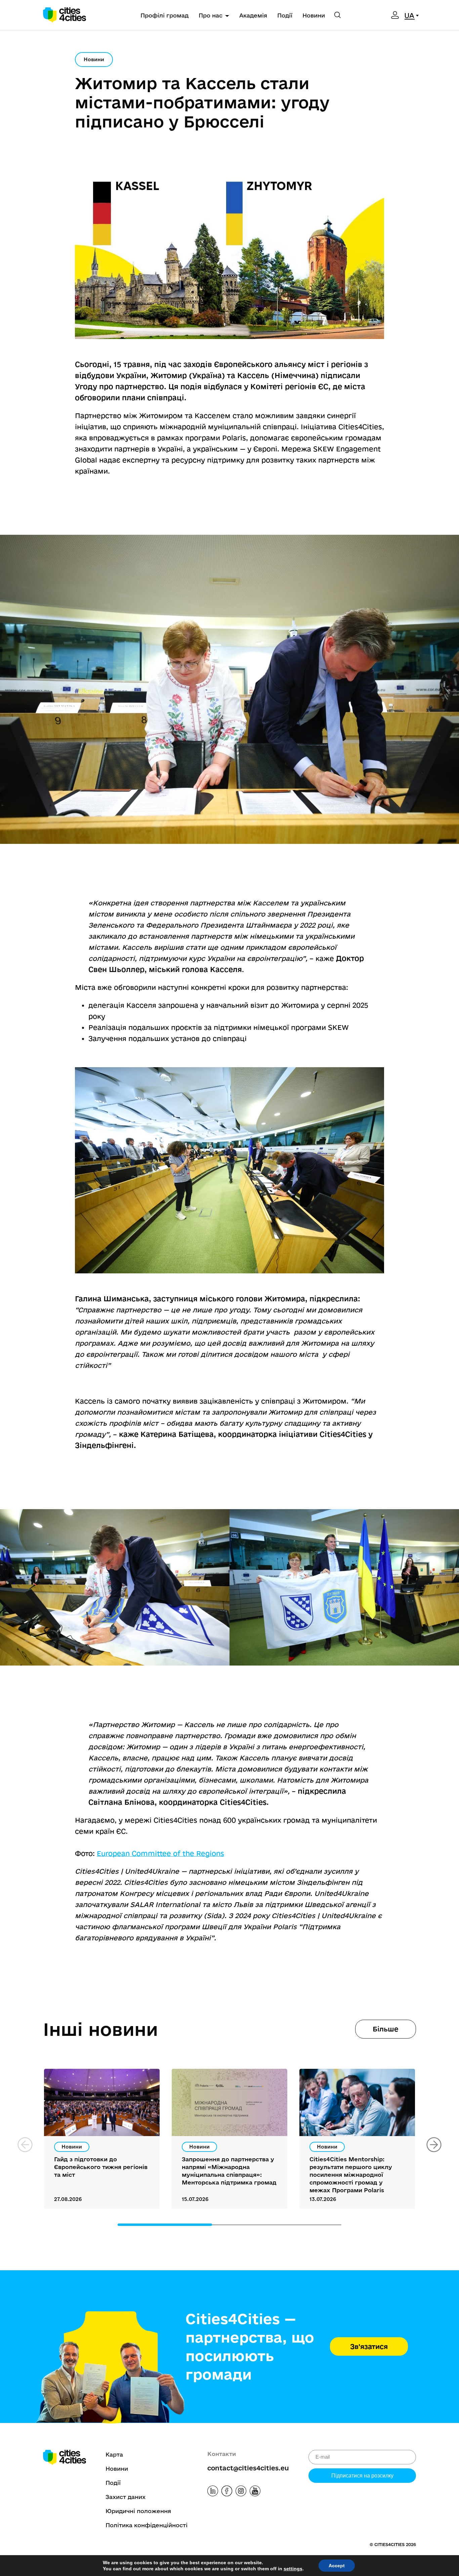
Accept (337, 2566)
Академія (253, 15)
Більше (386, 2029)
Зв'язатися (369, 2346)
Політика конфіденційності (147, 2525)
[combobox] (413, 15)
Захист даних (126, 2497)
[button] (434, 2145)
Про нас (211, 15)
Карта (114, 2454)
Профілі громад (164, 15)
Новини (314, 15)
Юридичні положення (138, 2511)
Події (285, 15)
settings (293, 2569)
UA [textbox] (409, 15)
